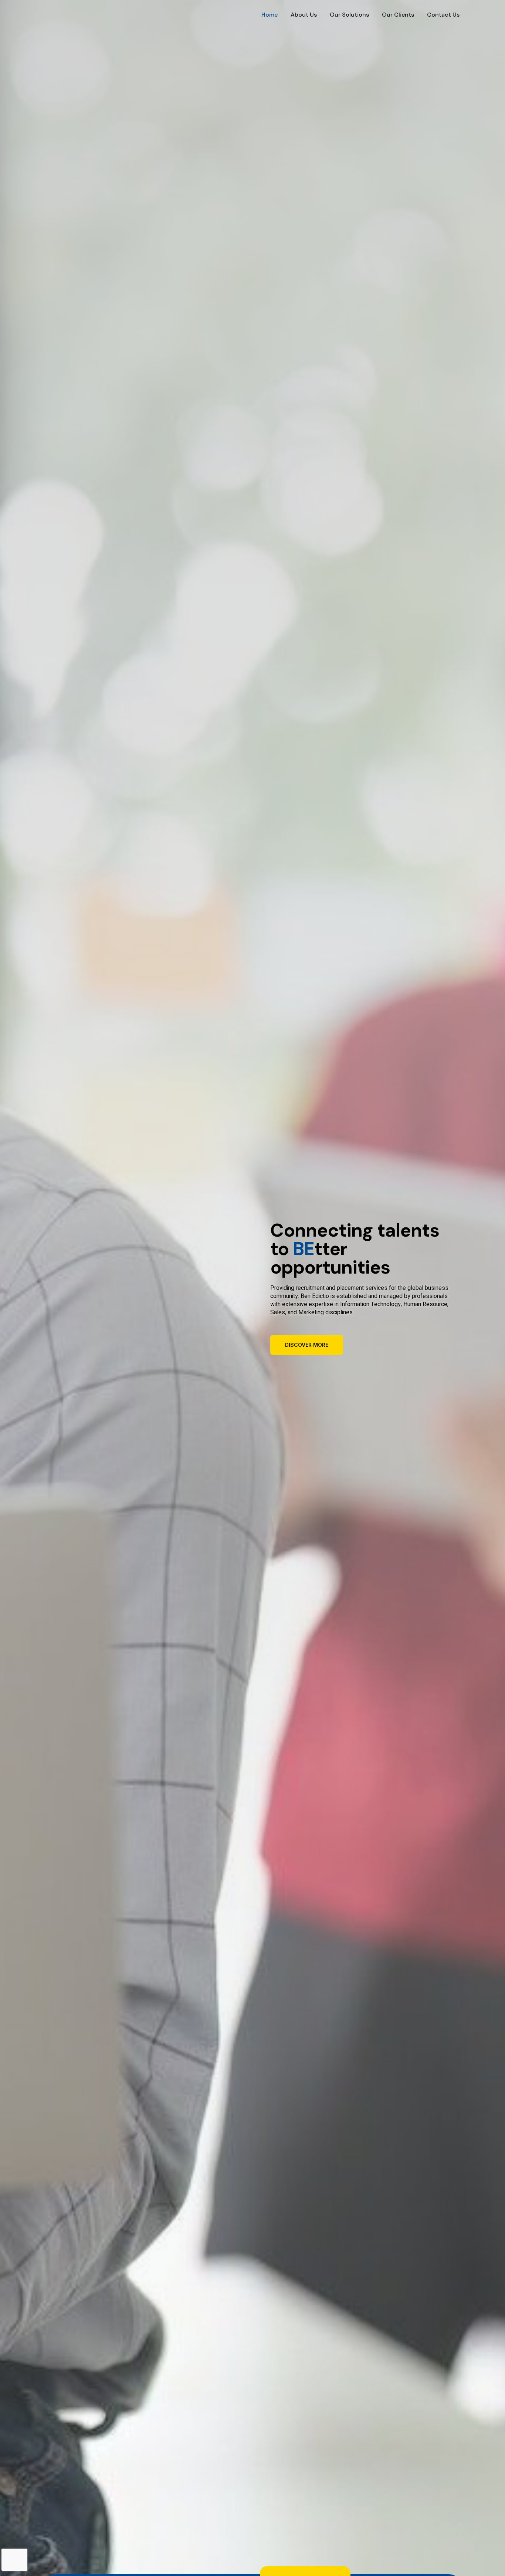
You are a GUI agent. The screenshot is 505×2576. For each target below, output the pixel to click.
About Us (304, 15)
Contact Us (443, 15)
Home (270, 15)
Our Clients (398, 15)
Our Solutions (349, 15)
